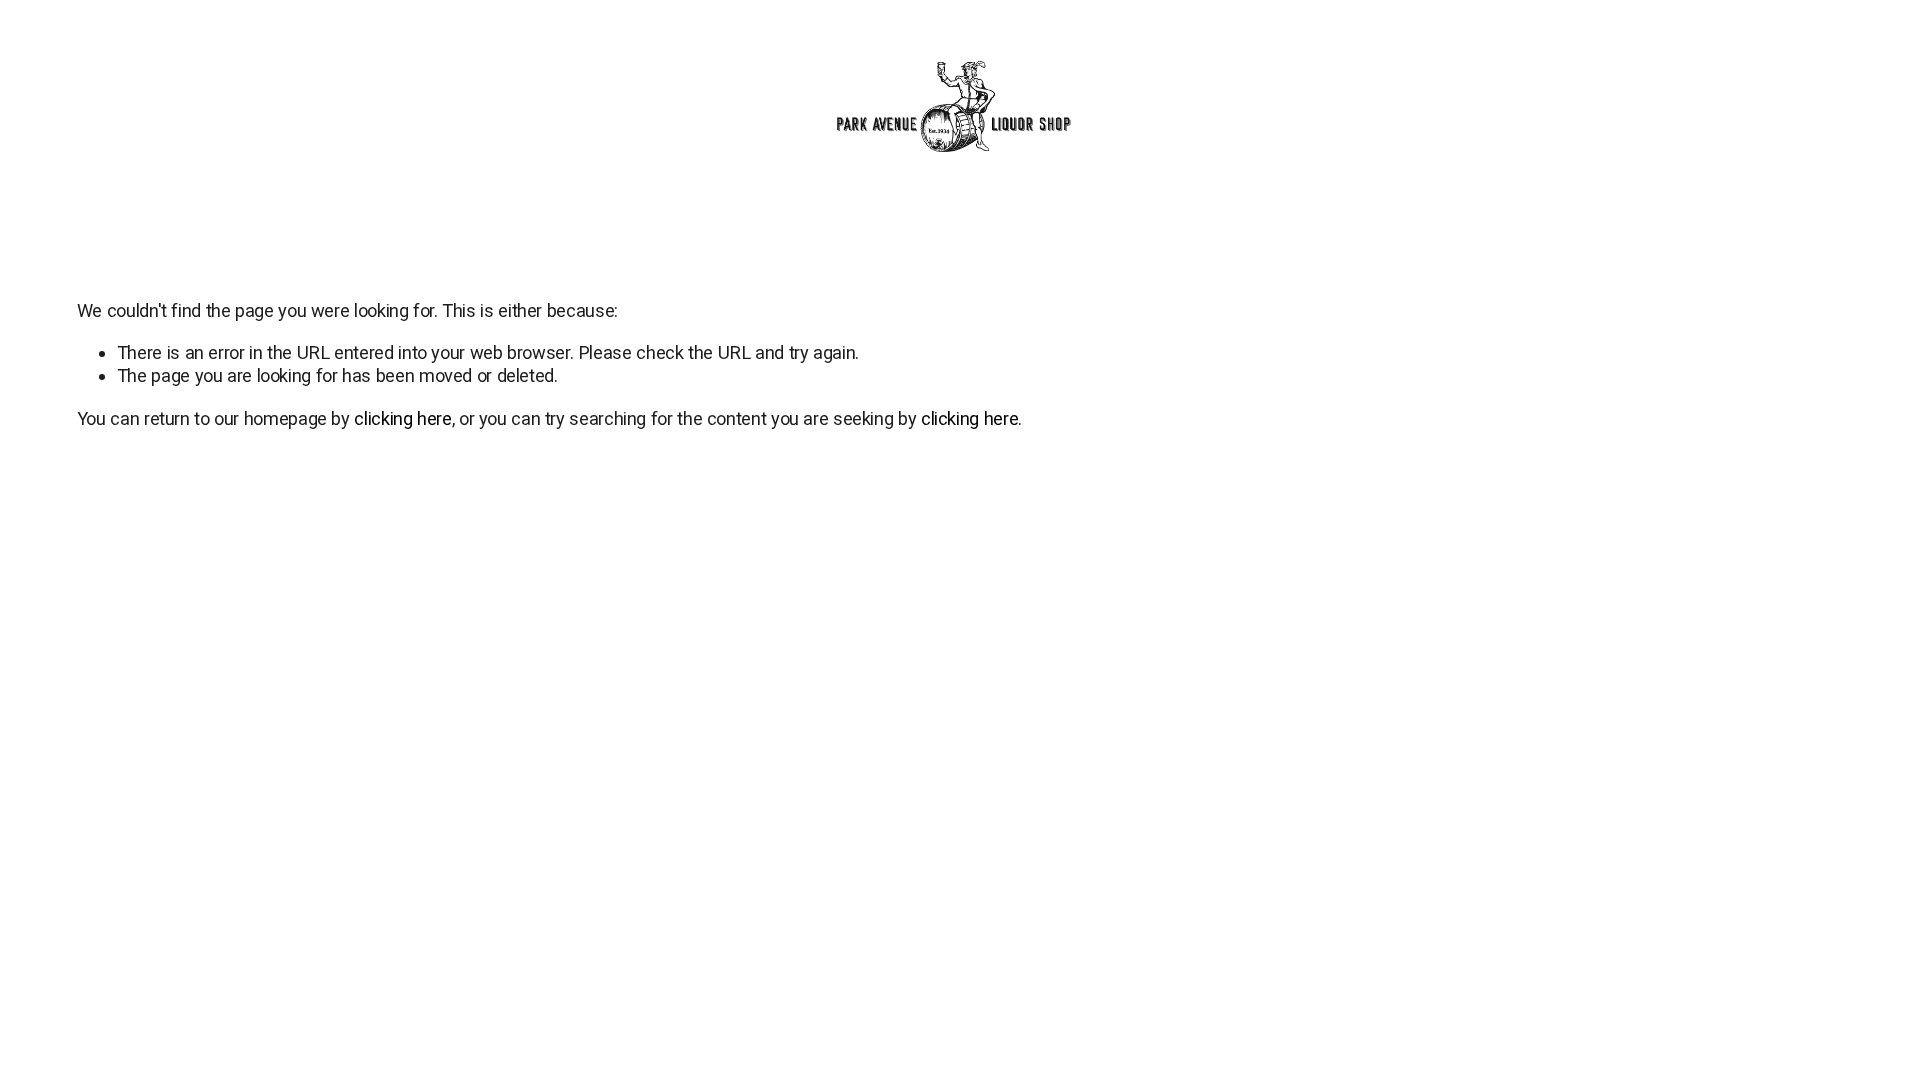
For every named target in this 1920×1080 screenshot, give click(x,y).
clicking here (402, 418)
